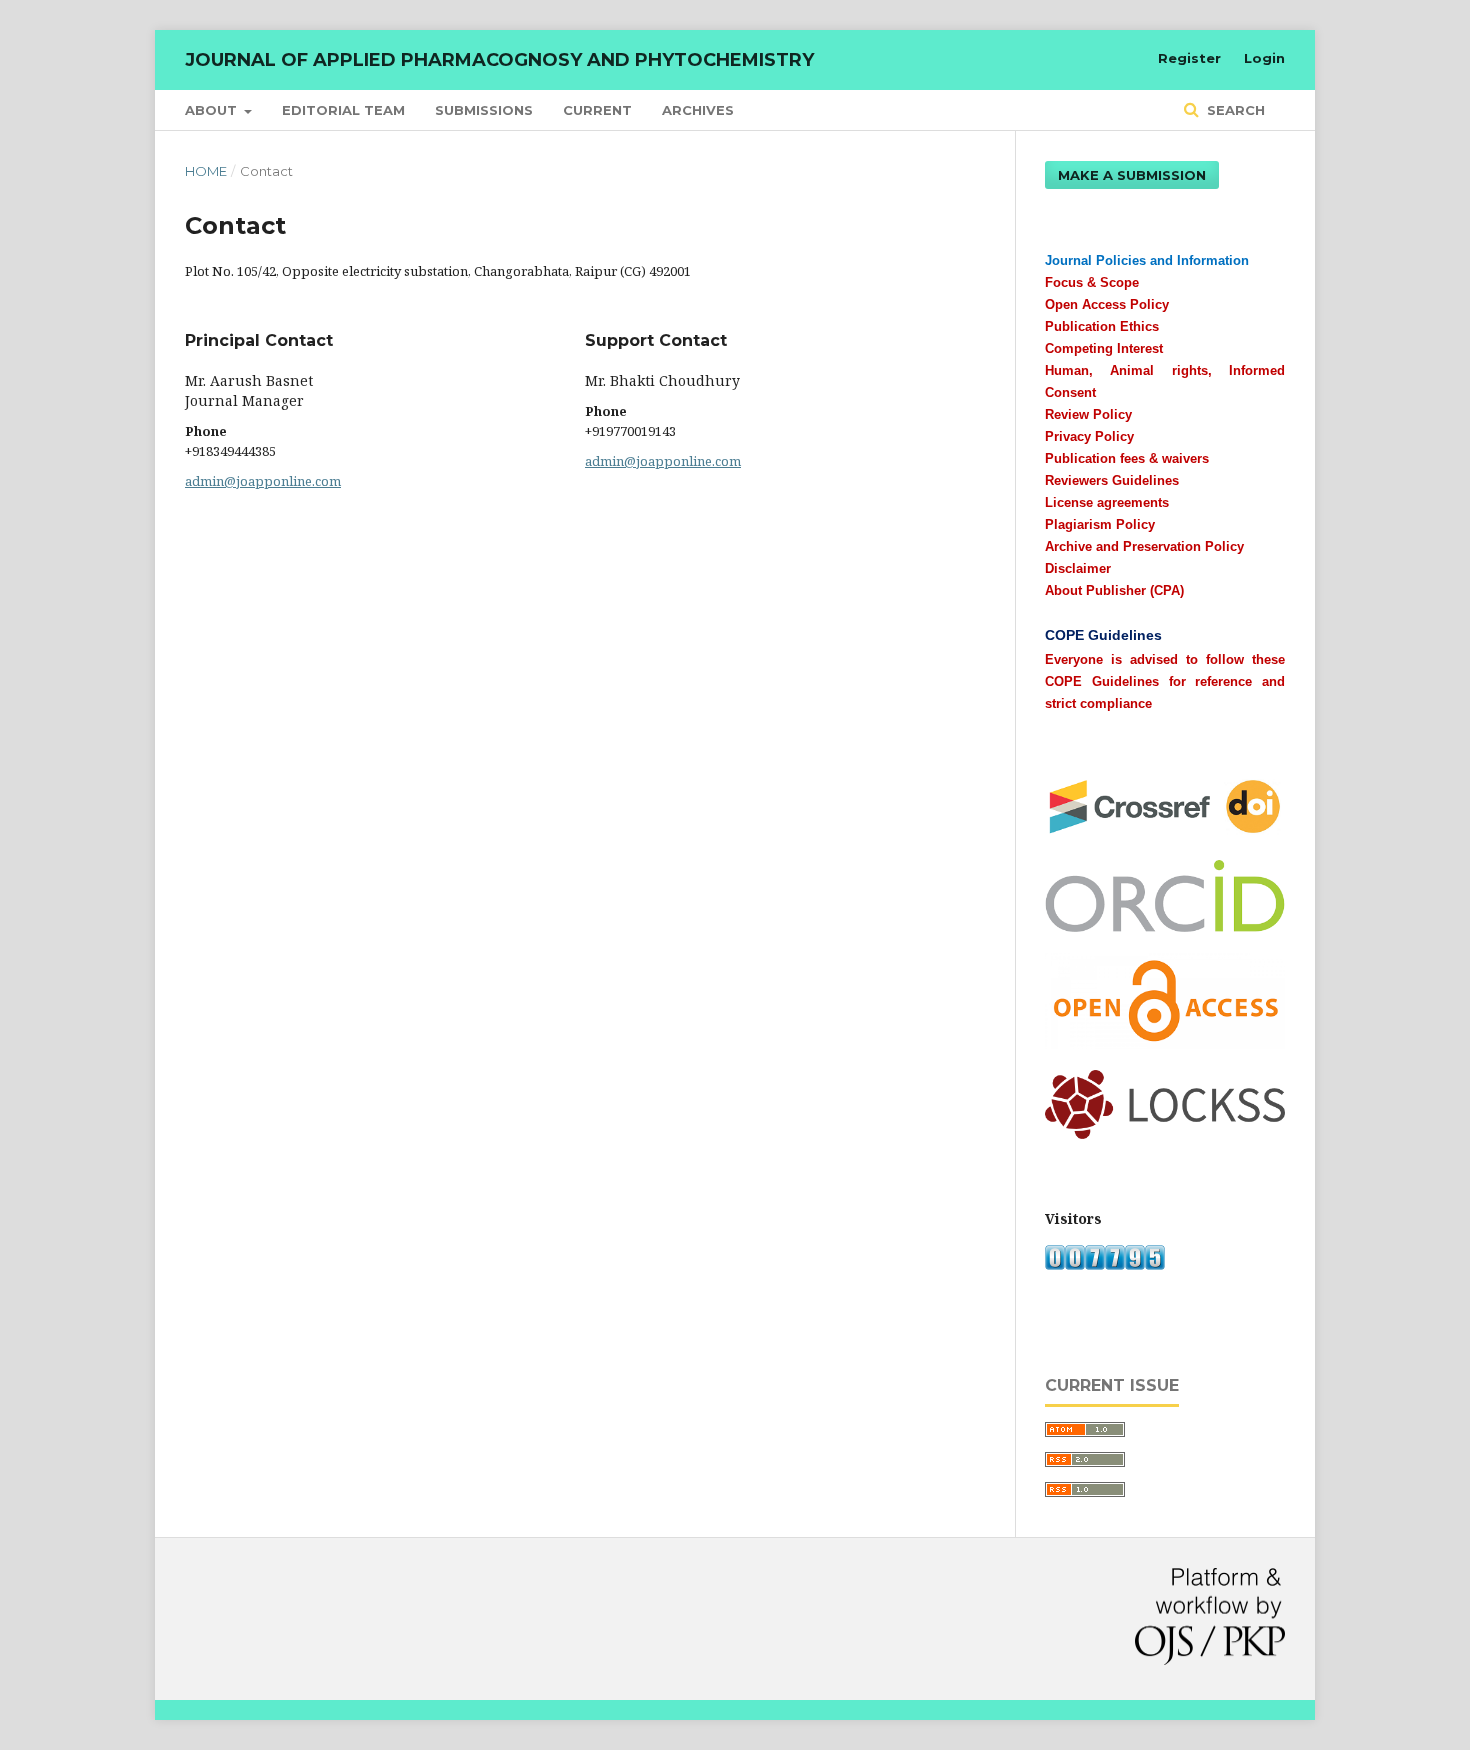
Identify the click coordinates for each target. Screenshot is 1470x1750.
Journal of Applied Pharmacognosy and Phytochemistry (499, 60)
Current (597, 110)
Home (206, 171)
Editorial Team (343, 110)
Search (1234, 110)
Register (1189, 58)
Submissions (484, 110)
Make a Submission (1132, 175)
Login (1264, 58)
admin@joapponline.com (263, 481)
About (213, 110)
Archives (698, 110)
